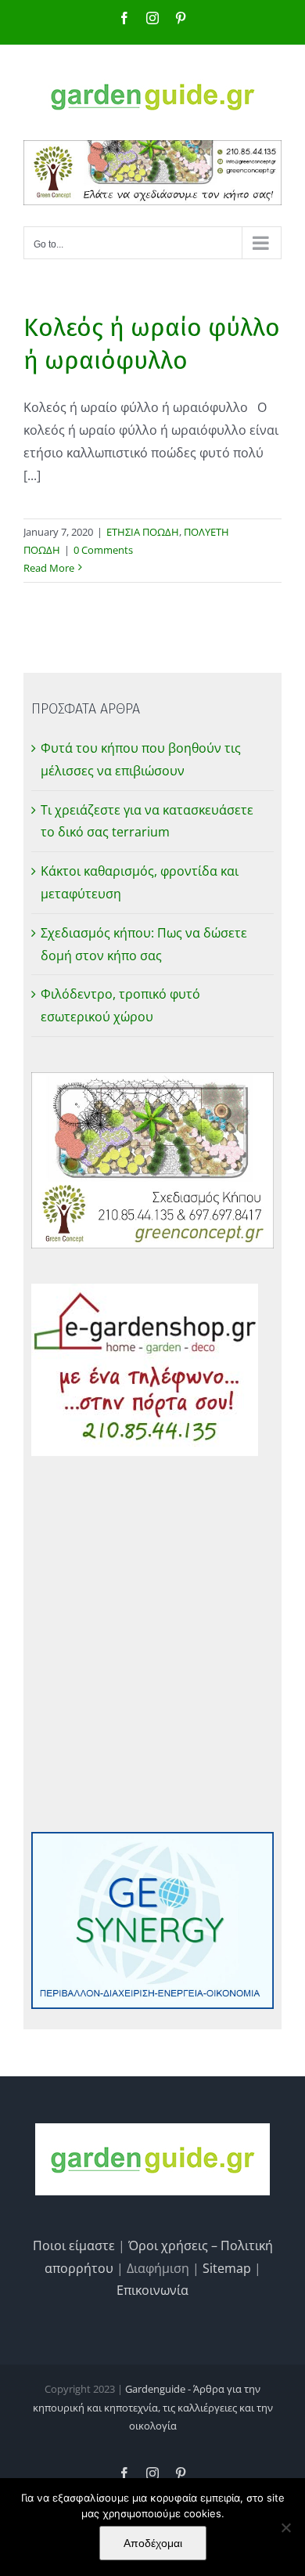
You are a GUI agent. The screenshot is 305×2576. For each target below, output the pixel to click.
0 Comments (103, 550)
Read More (49, 568)
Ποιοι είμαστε (74, 2245)
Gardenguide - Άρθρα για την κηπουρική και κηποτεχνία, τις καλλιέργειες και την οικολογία (153, 2407)
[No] (285, 2527)
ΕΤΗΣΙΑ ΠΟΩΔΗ (143, 532)
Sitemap (227, 2268)
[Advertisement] (152, 1644)
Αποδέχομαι (153, 2543)
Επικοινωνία (152, 2290)
